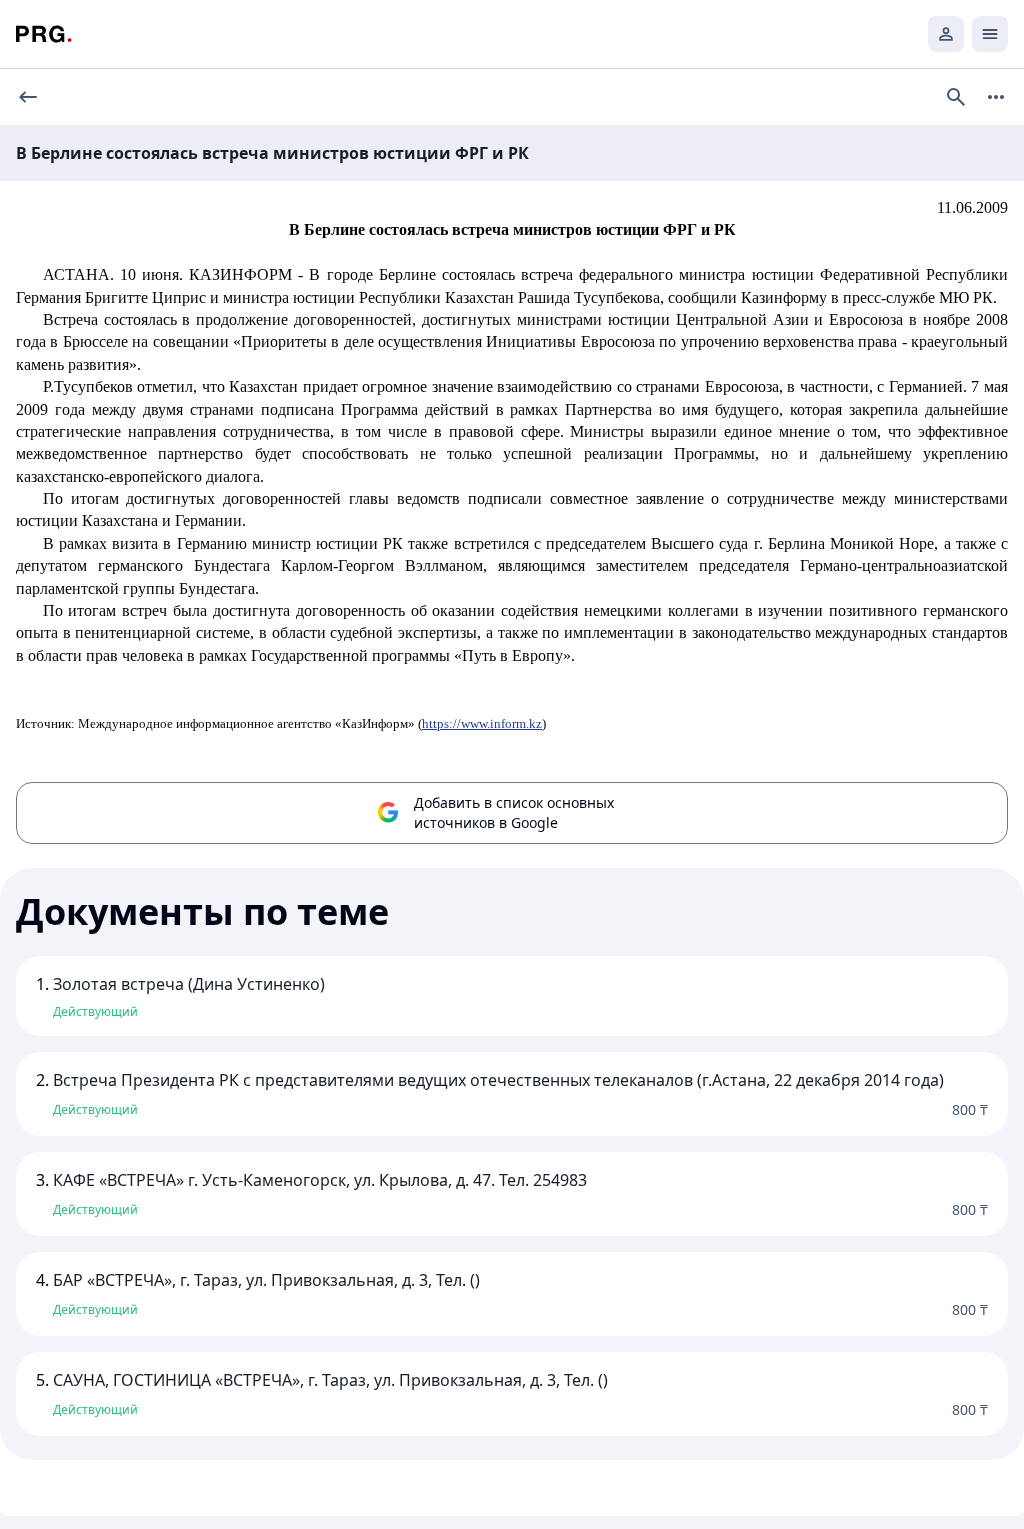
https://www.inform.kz (482, 723)
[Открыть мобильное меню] (990, 34)
